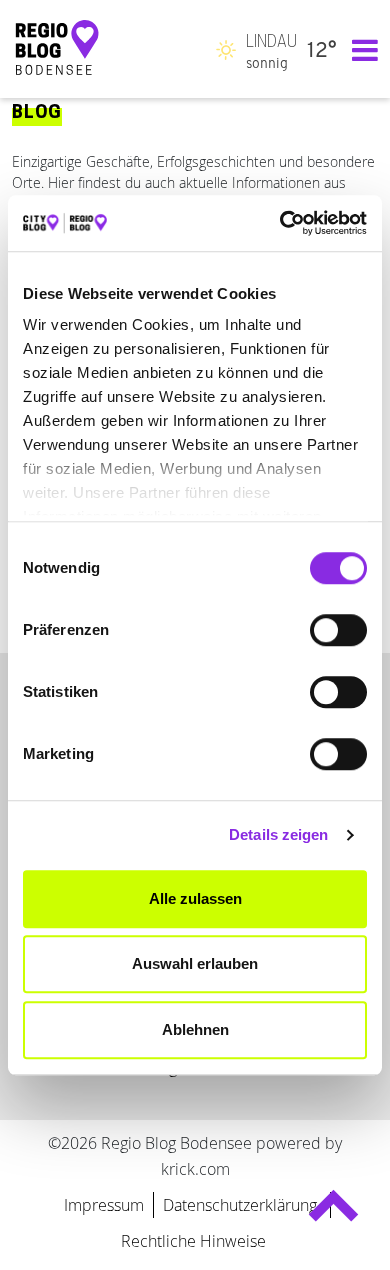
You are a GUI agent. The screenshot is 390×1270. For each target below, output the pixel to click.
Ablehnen (195, 1029)
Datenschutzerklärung (242, 1205)
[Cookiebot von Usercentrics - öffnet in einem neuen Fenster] (280, 223)
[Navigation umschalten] (360, 49)
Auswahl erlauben (195, 963)
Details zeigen (278, 834)
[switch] (338, 630)
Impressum (104, 1205)
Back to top (333, 1214)
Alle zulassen (195, 898)
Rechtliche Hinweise (193, 1241)
